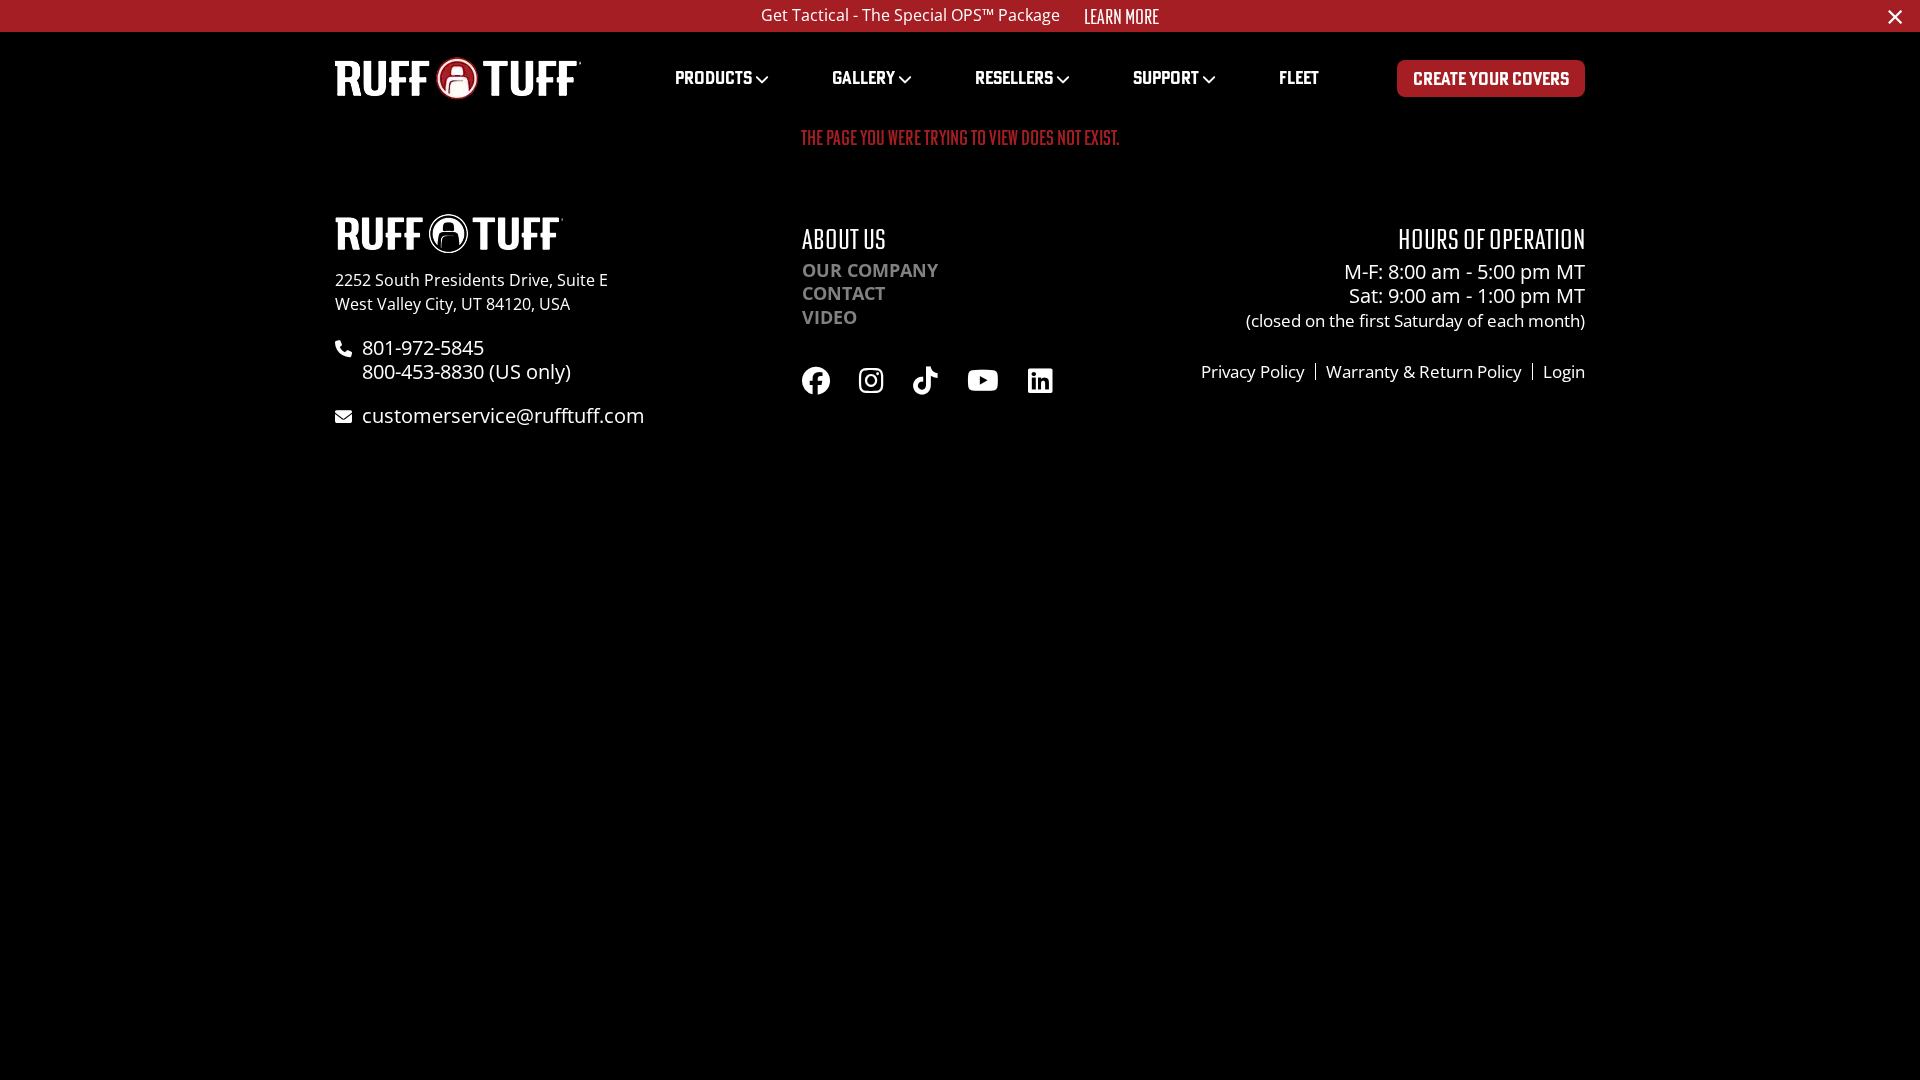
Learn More (1121, 17)
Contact (843, 293)
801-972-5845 (423, 347)
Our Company (870, 270)
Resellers (1014, 77)
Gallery (863, 77)
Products (713, 77)
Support (1166, 77)
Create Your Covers (1491, 78)
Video (829, 317)
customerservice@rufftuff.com (503, 415)
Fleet (1299, 77)
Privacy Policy (1253, 371)
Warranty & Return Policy (1424, 371)
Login (1564, 371)
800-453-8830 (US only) (466, 371)
